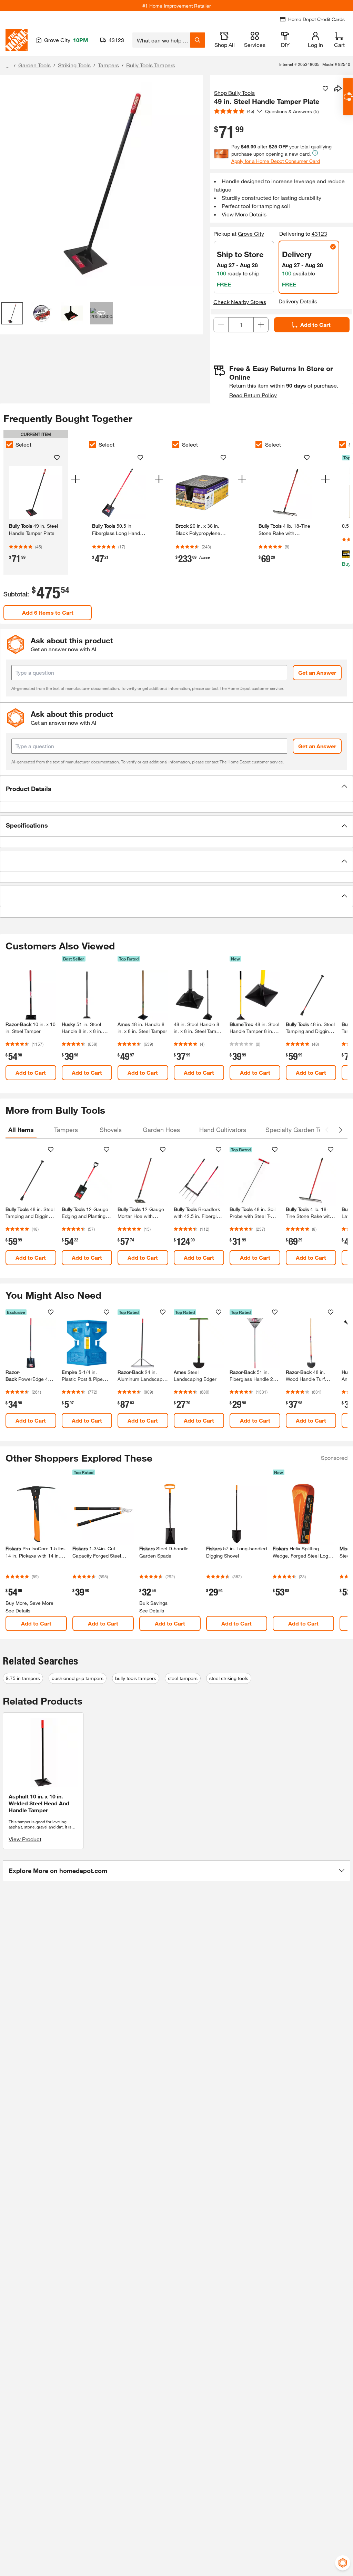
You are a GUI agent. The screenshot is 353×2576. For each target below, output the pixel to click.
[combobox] (161, 40)
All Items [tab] (21, 1130)
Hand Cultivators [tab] (223, 1130)
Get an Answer (317, 672)
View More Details (244, 214)
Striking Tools (74, 65)
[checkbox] (9, 445)
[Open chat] (348, 97)
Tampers (108, 65)
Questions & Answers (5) (292, 111)
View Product (25, 1839)
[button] (176, 789)
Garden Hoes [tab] (161, 1130)
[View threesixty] (101, 313)
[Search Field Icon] (198, 40)
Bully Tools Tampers (151, 65)
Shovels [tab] (111, 1130)
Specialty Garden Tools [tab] (298, 1130)
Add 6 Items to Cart (48, 612)
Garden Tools (34, 65)
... (8, 66)
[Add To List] (325, 89)
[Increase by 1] (261, 325)
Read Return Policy (253, 395)
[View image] (12, 313)
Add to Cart (315, 325)
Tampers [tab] (66, 1130)
